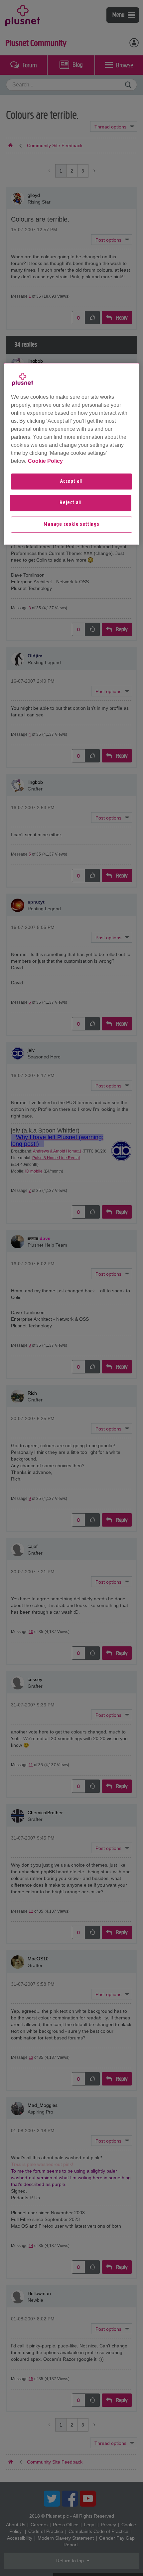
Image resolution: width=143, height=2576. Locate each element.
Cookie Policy (45, 461)
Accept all (71, 481)
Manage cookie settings (71, 525)
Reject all (71, 503)
